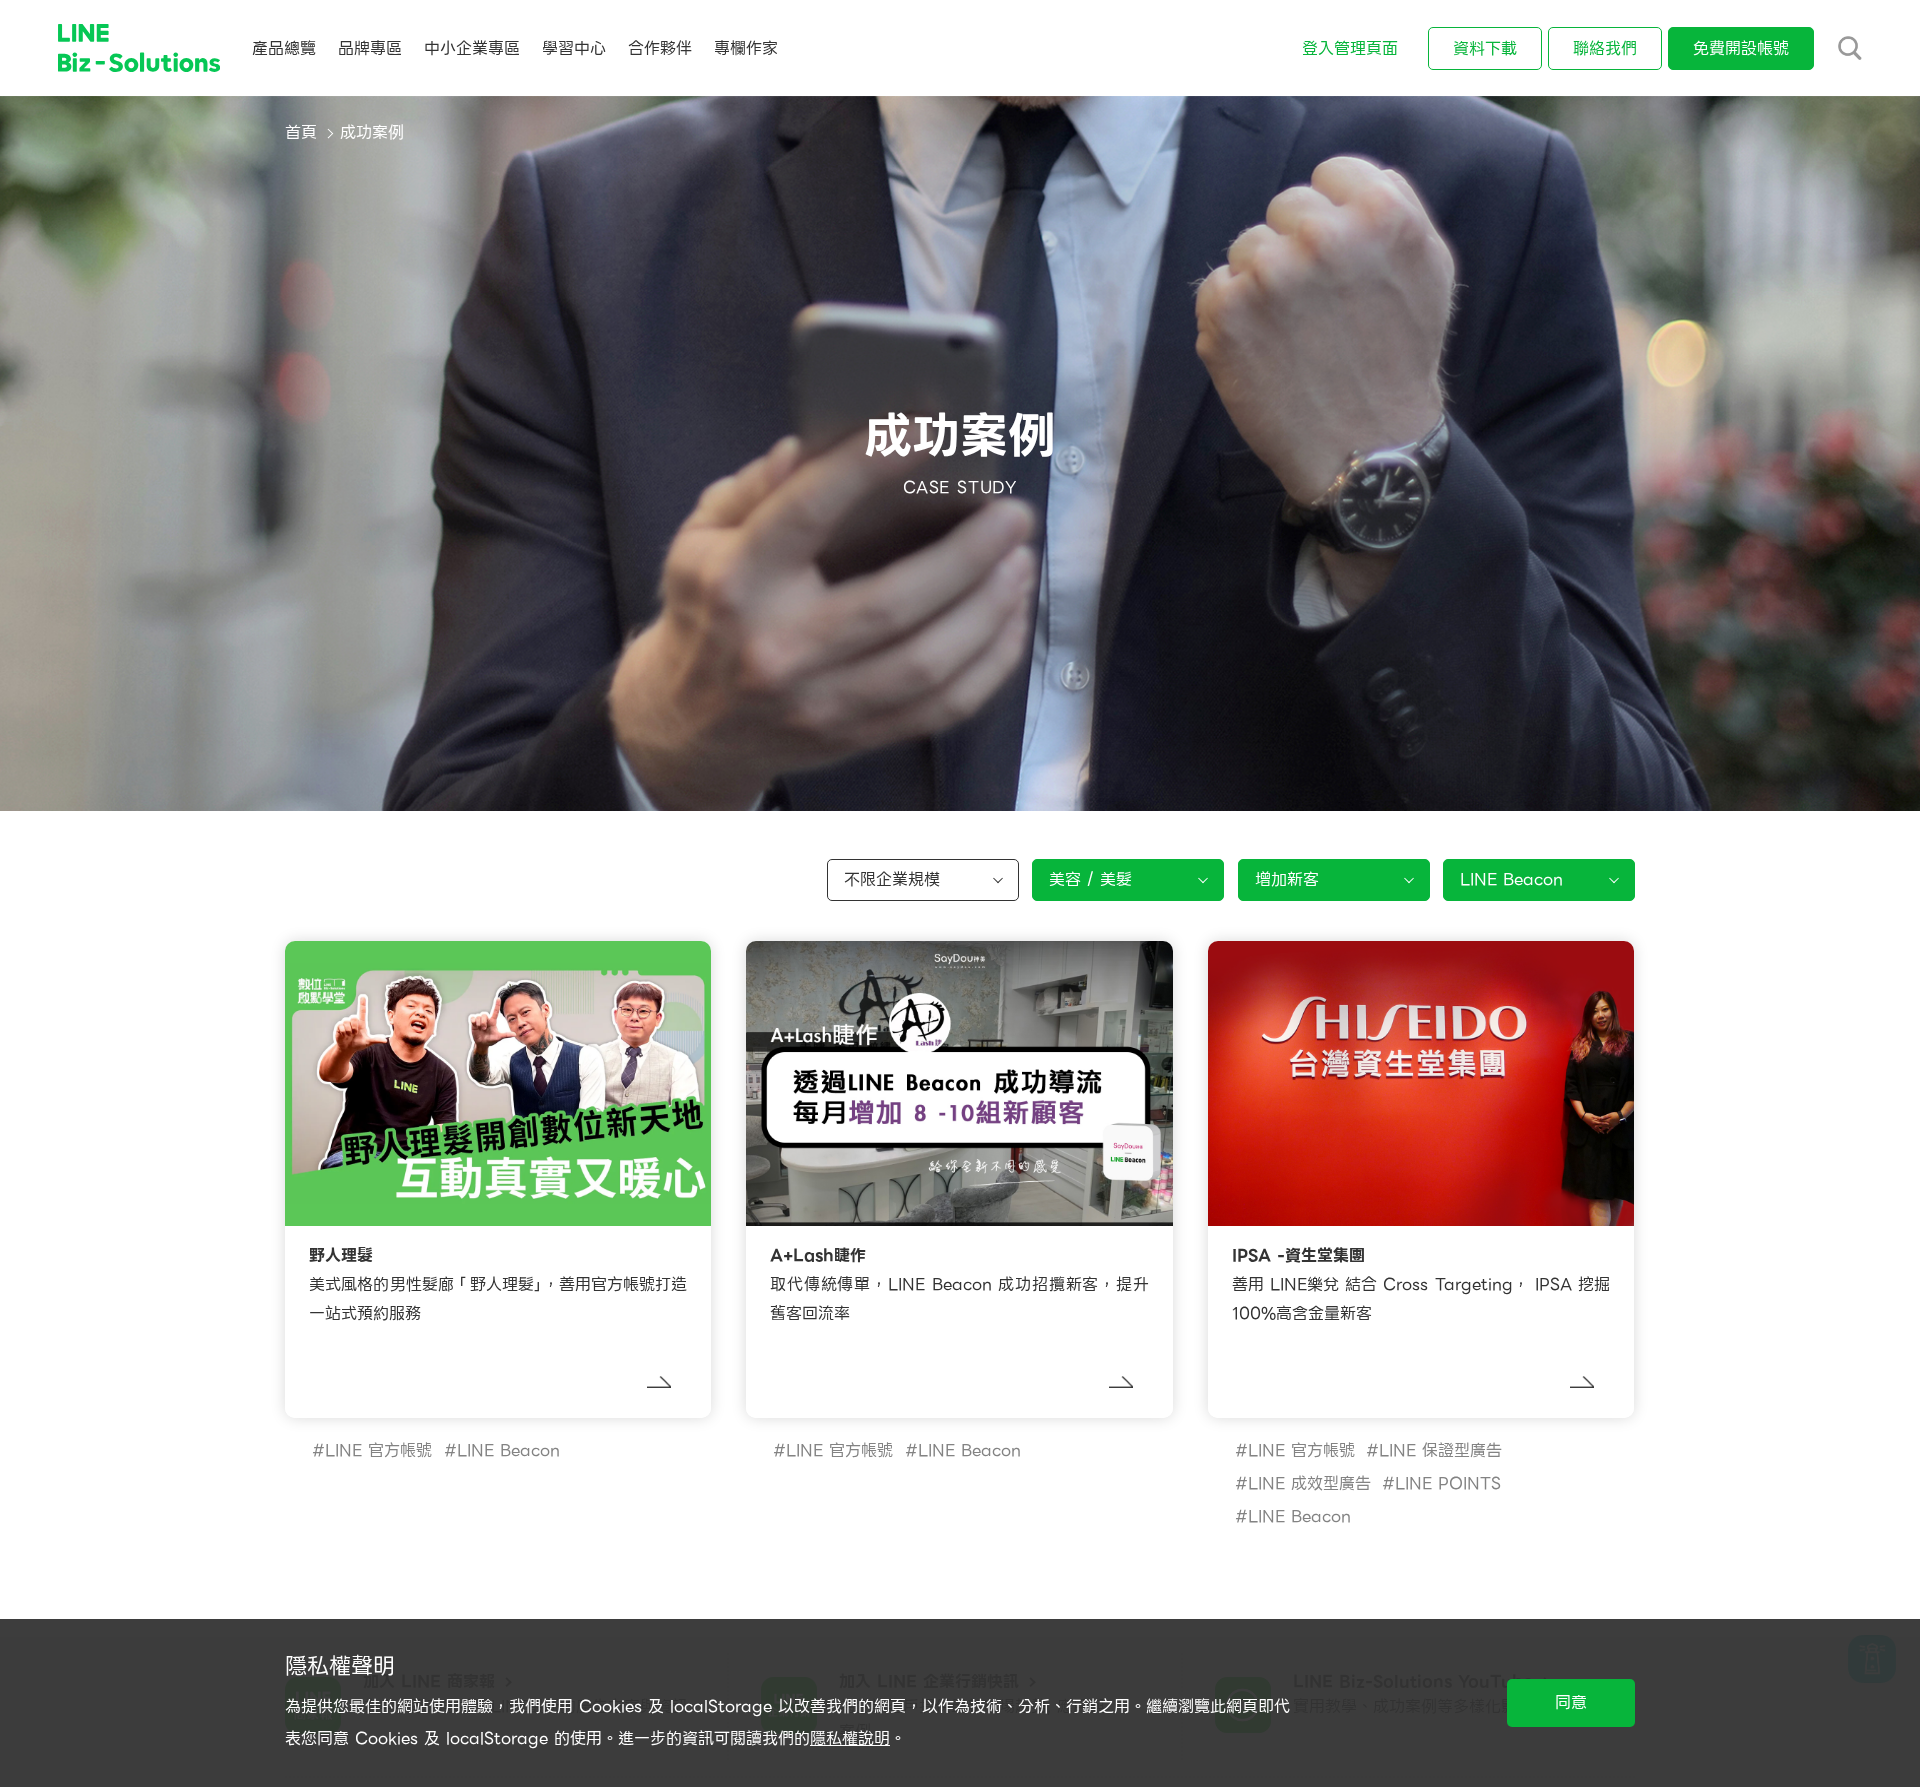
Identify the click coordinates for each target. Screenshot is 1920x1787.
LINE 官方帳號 (378, 1450)
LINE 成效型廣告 (1309, 1483)
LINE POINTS (1448, 1483)
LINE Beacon (508, 1450)
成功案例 (372, 132)
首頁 (301, 132)
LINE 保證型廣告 (1440, 1450)
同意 (1571, 1702)
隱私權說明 (850, 1738)
